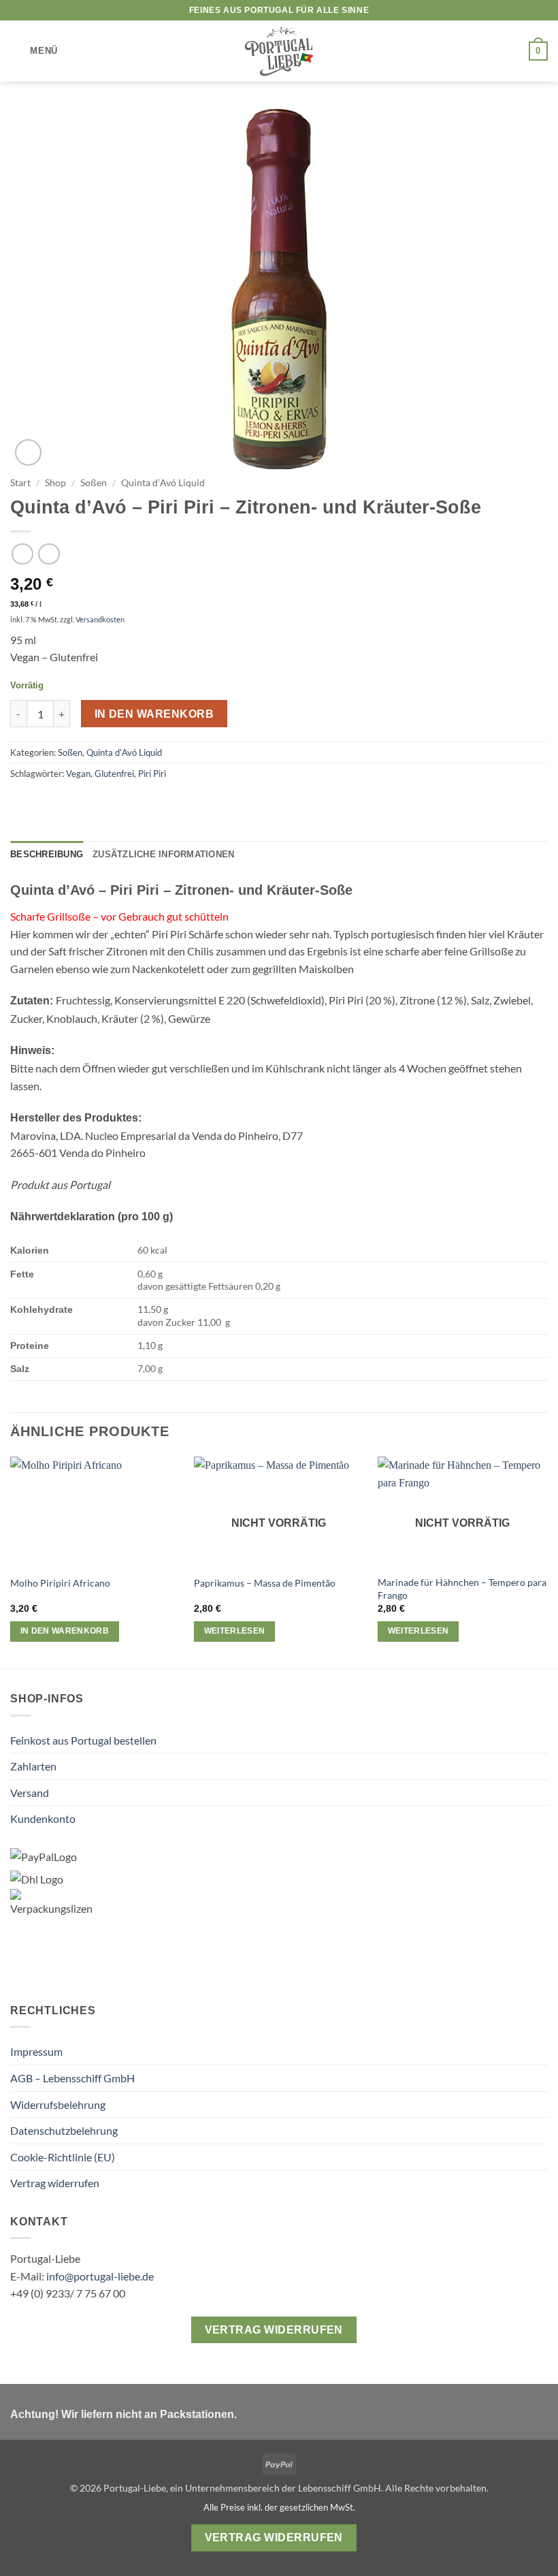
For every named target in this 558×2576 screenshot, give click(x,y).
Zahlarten (33, 1766)
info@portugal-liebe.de (100, 2276)
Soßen (94, 483)
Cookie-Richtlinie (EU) (63, 2157)
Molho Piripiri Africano (60, 1583)
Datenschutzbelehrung (64, 2130)
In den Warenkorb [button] (65, 1631)
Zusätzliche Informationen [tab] (163, 854)
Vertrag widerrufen (55, 2183)
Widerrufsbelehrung (58, 2104)
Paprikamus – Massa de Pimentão (265, 1583)
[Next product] (22, 554)
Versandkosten (100, 619)
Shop (55, 483)
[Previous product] (49, 554)
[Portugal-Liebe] (279, 51)
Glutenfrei (114, 774)
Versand (30, 1793)
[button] (34, 51)
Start (20, 483)
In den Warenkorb (154, 714)
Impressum (36, 2051)
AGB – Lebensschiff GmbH (72, 2078)
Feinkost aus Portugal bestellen (83, 1740)
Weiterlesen (235, 1631)
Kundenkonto (43, 1818)
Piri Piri (152, 774)
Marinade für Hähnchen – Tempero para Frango (462, 1589)
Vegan (78, 774)
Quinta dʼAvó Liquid (163, 483)
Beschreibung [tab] (47, 854)
